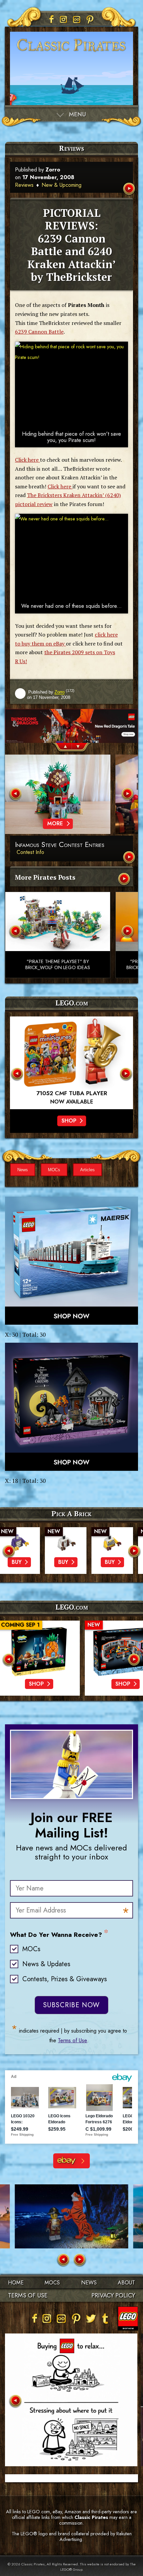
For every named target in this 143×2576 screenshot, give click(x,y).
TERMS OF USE (28, 2295)
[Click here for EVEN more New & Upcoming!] (125, 880)
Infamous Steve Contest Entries (60, 845)
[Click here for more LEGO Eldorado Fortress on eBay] (71, 2161)
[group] (71, 726)
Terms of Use (72, 2040)
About (126, 2283)
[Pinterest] (90, 19)
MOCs (54, 1170)
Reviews (24, 185)
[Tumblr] (105, 2318)
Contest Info (30, 852)
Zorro (53, 170)
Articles (87, 1170)
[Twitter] (91, 2318)
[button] (62, 748)
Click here (27, 460)
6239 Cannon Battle (39, 332)
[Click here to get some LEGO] (71, 1261)
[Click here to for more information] (71, 1063)
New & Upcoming (62, 185)
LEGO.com (72, 1607)
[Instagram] (64, 19)
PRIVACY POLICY (113, 2295)
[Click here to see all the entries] (130, 858)
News (23, 1170)
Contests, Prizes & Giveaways (65, 1979)
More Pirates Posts (45, 877)
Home (16, 2283)
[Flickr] (77, 19)
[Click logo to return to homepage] (71, 53)
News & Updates (46, 1964)
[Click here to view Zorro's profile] (20, 694)
